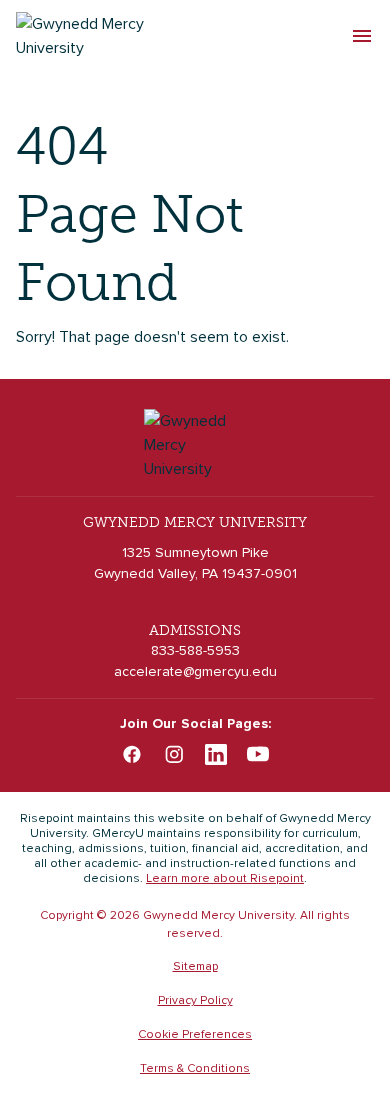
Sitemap (195, 967)
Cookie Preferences (195, 1035)
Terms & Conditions (195, 1069)
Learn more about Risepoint (225, 879)
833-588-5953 (195, 651)
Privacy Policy (195, 1001)
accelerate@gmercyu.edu (195, 672)
